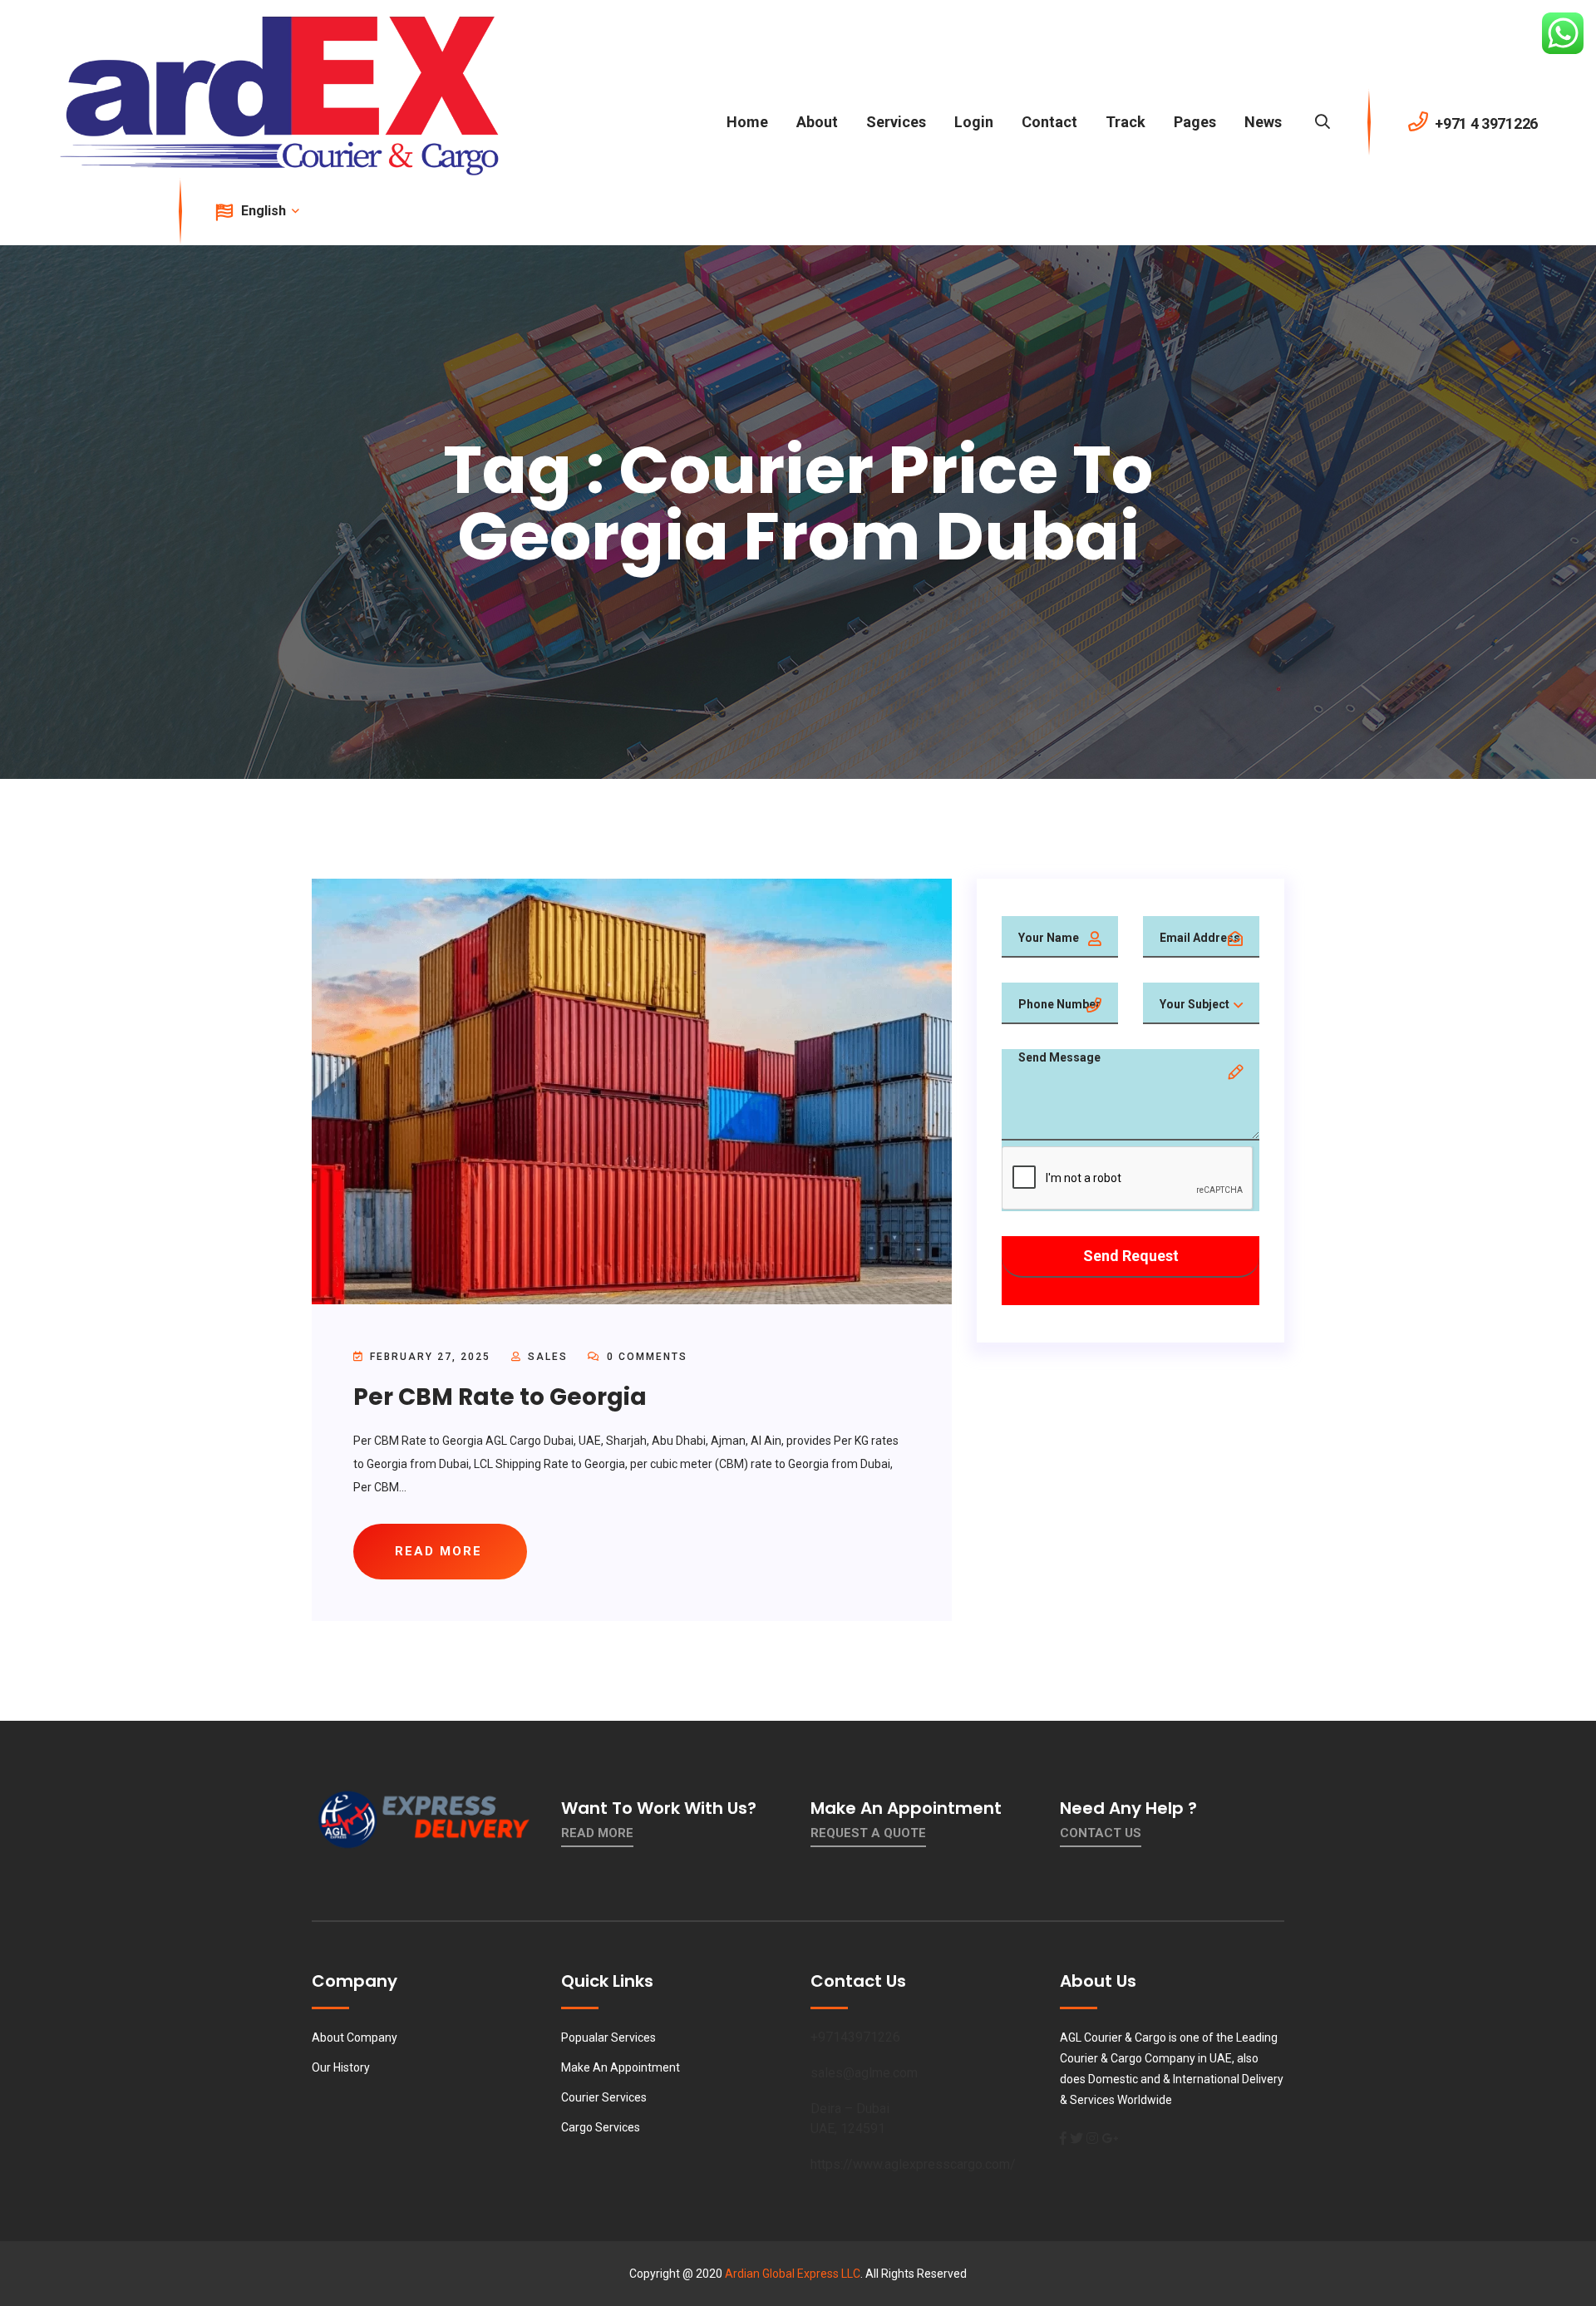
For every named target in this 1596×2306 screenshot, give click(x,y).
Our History (341, 2067)
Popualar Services (608, 2037)
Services (896, 122)
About (817, 122)
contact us (1101, 1833)
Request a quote (868, 1833)
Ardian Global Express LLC (793, 2274)
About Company (355, 2037)
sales (548, 1357)
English (265, 211)
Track (1126, 122)
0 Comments (645, 1357)
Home (747, 122)
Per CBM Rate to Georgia (500, 1397)
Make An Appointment (621, 2067)
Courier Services (604, 2097)
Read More (597, 1833)
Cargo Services (601, 2127)
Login (974, 122)
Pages (1195, 122)
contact (1049, 122)
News (1263, 122)
